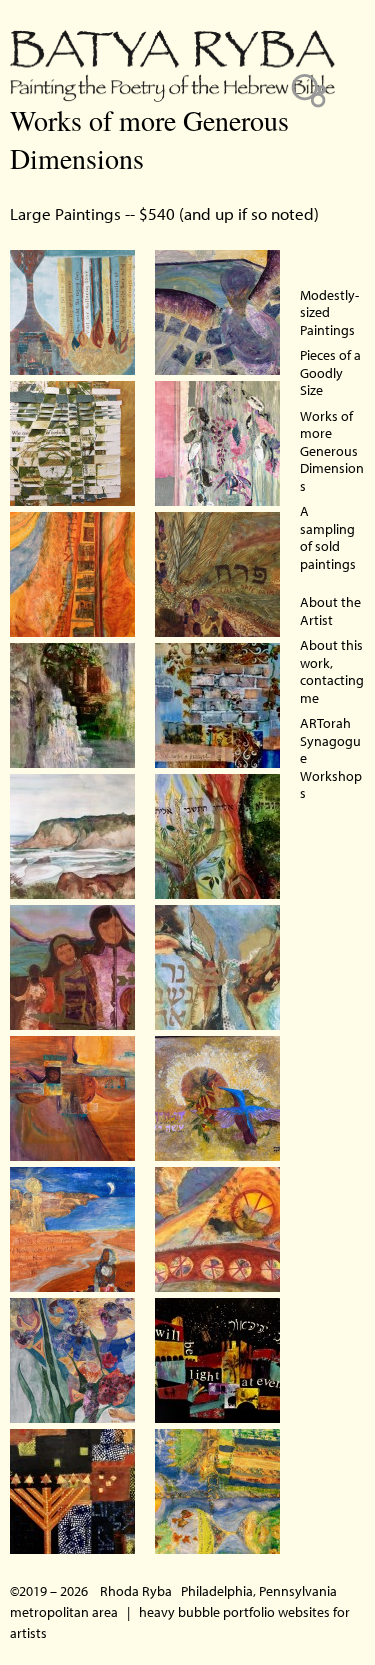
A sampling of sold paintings (328, 537)
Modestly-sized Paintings (329, 312)
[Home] (172, 51)
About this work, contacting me (332, 671)
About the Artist (330, 611)
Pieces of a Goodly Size (330, 372)
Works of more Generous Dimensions (332, 451)
